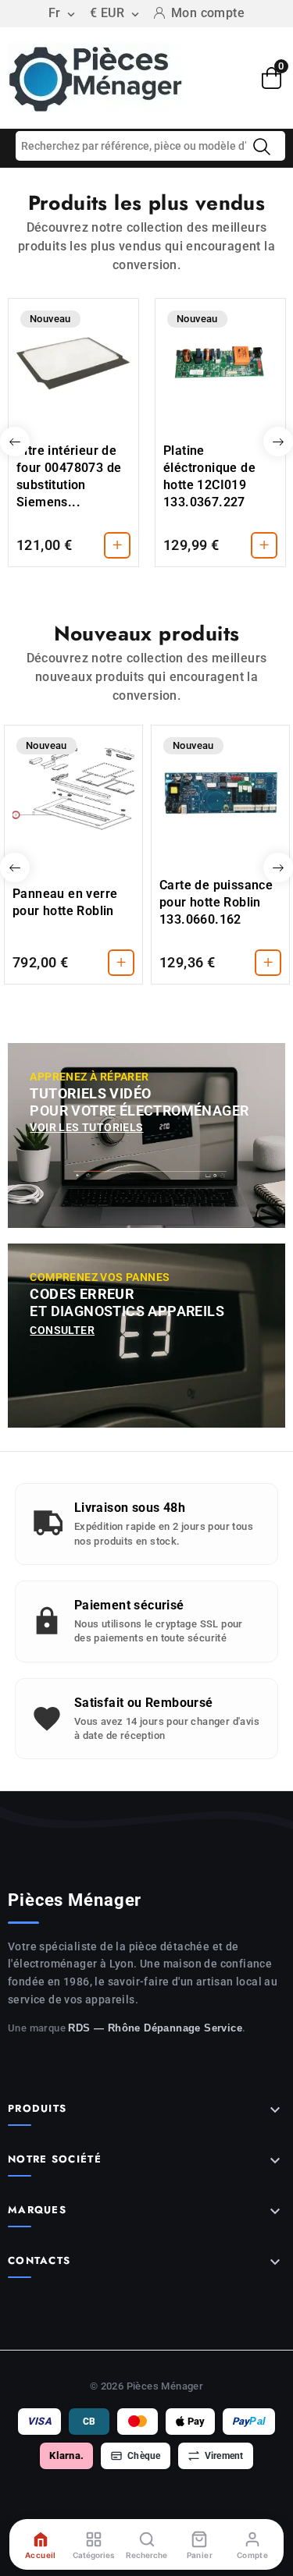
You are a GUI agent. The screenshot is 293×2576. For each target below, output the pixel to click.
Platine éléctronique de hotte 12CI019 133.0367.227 (209, 476)
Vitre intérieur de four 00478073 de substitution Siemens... (69, 476)
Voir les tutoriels (86, 1127)
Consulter (62, 1330)
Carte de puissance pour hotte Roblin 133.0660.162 (216, 902)
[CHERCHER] (262, 147)
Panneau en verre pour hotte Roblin (65, 902)
